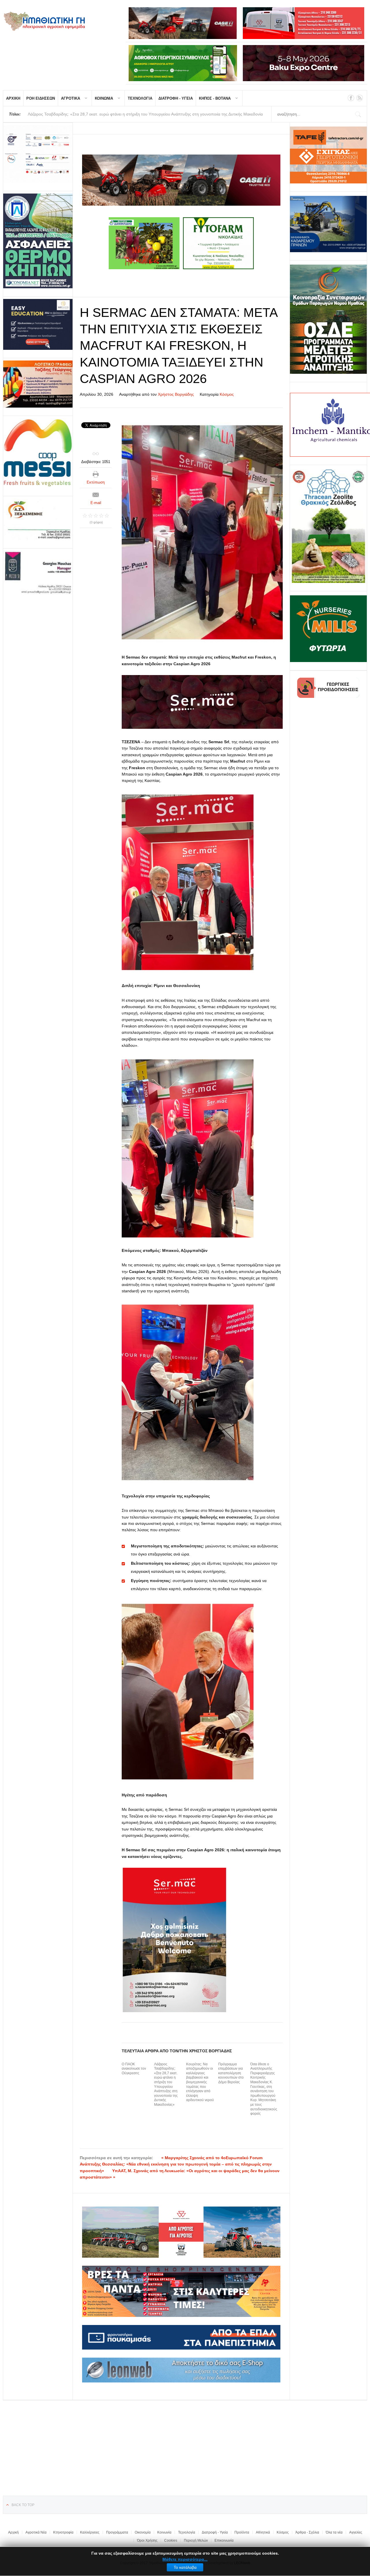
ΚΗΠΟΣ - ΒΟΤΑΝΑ (215, 98)
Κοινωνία (164, 2532)
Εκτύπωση (96, 482)
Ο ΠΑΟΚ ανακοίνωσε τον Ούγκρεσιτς (134, 2069)
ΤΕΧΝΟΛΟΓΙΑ (140, 98)
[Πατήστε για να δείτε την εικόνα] (202, 532)
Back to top (23, 2505)
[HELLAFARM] (38, 154)
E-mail (96, 503)
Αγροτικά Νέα (36, 2532)
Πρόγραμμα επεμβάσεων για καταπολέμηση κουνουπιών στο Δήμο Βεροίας (231, 2073)
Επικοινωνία (224, 2540)
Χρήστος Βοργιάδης (176, 394)
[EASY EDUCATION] (38, 324)
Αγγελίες (356, 2532)
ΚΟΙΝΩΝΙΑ (104, 98)
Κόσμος (227, 394)
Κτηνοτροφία (63, 2532)
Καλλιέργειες (90, 2532)
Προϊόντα (242, 2532)
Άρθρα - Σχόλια (307, 2532)
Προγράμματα (117, 2532)
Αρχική (13, 2532)
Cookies (171, 2540)
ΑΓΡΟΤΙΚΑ (71, 98)
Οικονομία (143, 2532)
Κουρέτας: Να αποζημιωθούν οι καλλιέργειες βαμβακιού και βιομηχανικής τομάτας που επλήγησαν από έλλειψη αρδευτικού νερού (200, 2082)
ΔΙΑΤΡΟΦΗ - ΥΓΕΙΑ (176, 98)
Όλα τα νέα (334, 2532)
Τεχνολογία (187, 2532)
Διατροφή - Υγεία (215, 2532)
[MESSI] (38, 453)
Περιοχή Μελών (196, 2540)
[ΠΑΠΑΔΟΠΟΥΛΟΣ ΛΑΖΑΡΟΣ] (38, 241)
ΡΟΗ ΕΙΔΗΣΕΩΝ (41, 98)
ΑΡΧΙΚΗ (13, 98)
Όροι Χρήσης (147, 2540)
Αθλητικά (263, 2532)
